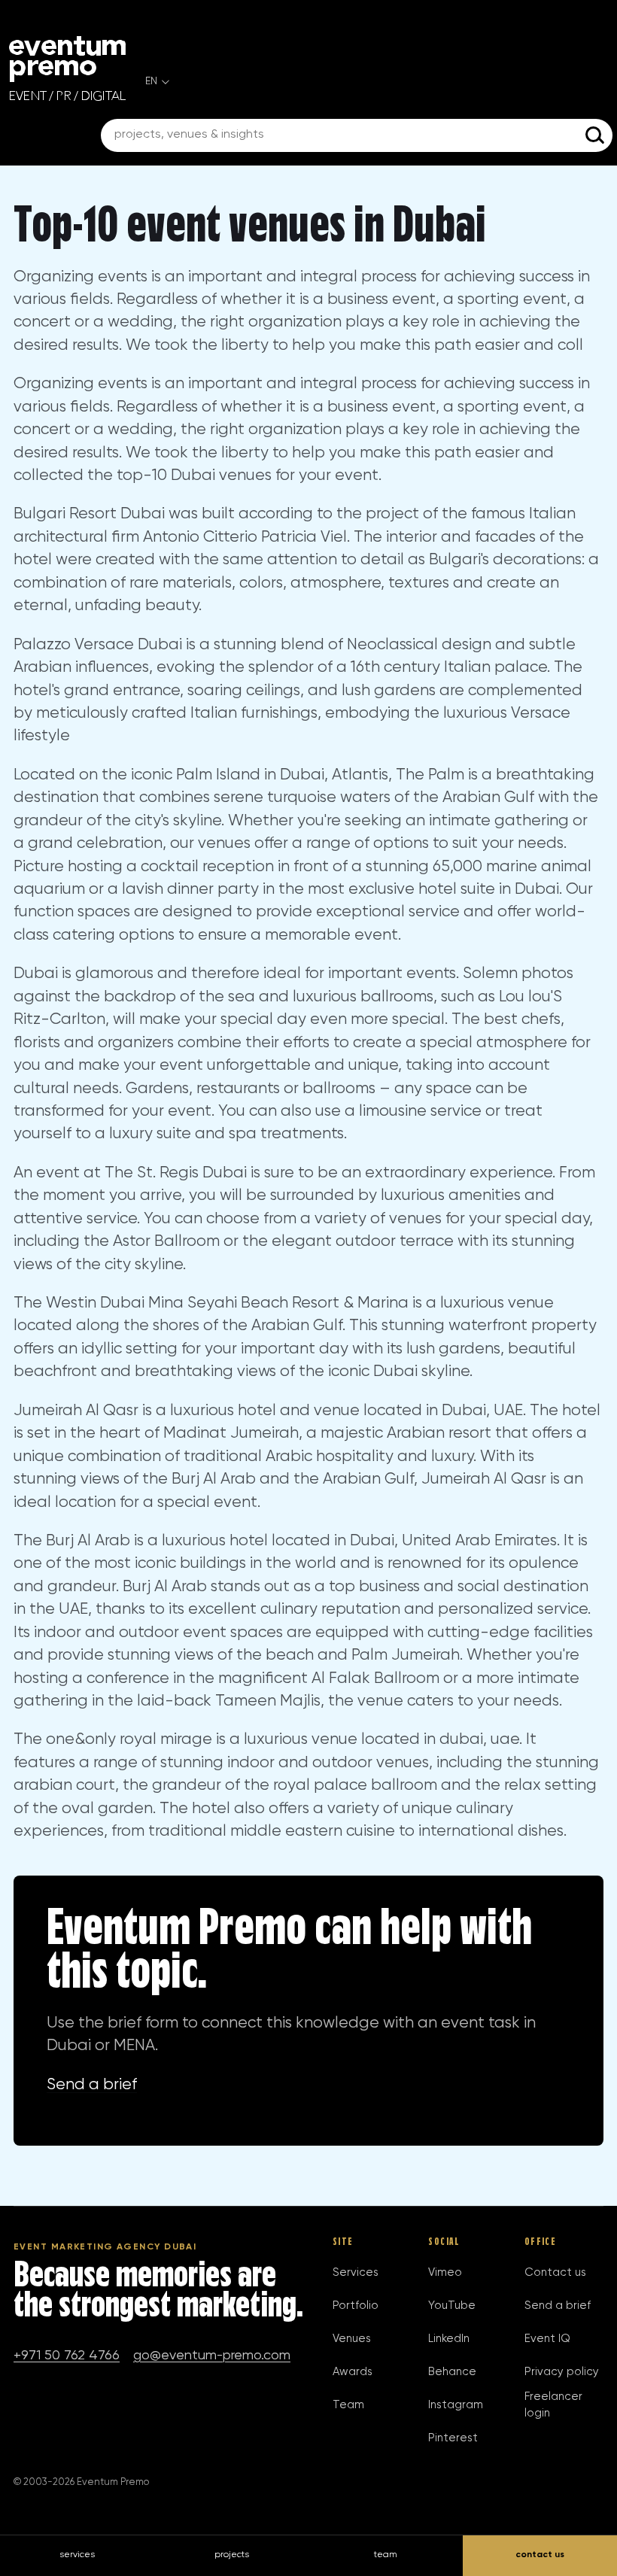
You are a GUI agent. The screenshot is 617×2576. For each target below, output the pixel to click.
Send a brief (92, 2085)
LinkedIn (449, 2339)
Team (348, 2405)
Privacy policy (562, 2372)
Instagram (456, 2405)
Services (356, 2272)
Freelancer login (553, 2405)
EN (151, 81)
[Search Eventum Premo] (596, 135)
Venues (352, 2339)
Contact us (555, 2272)
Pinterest (453, 2438)
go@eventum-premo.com (212, 2356)
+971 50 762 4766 (67, 2356)
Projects (232, 2555)
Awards (353, 2372)
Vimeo (445, 2272)
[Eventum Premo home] (67, 68)
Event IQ (547, 2339)
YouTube (452, 2306)
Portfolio (356, 2306)
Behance (452, 2372)
